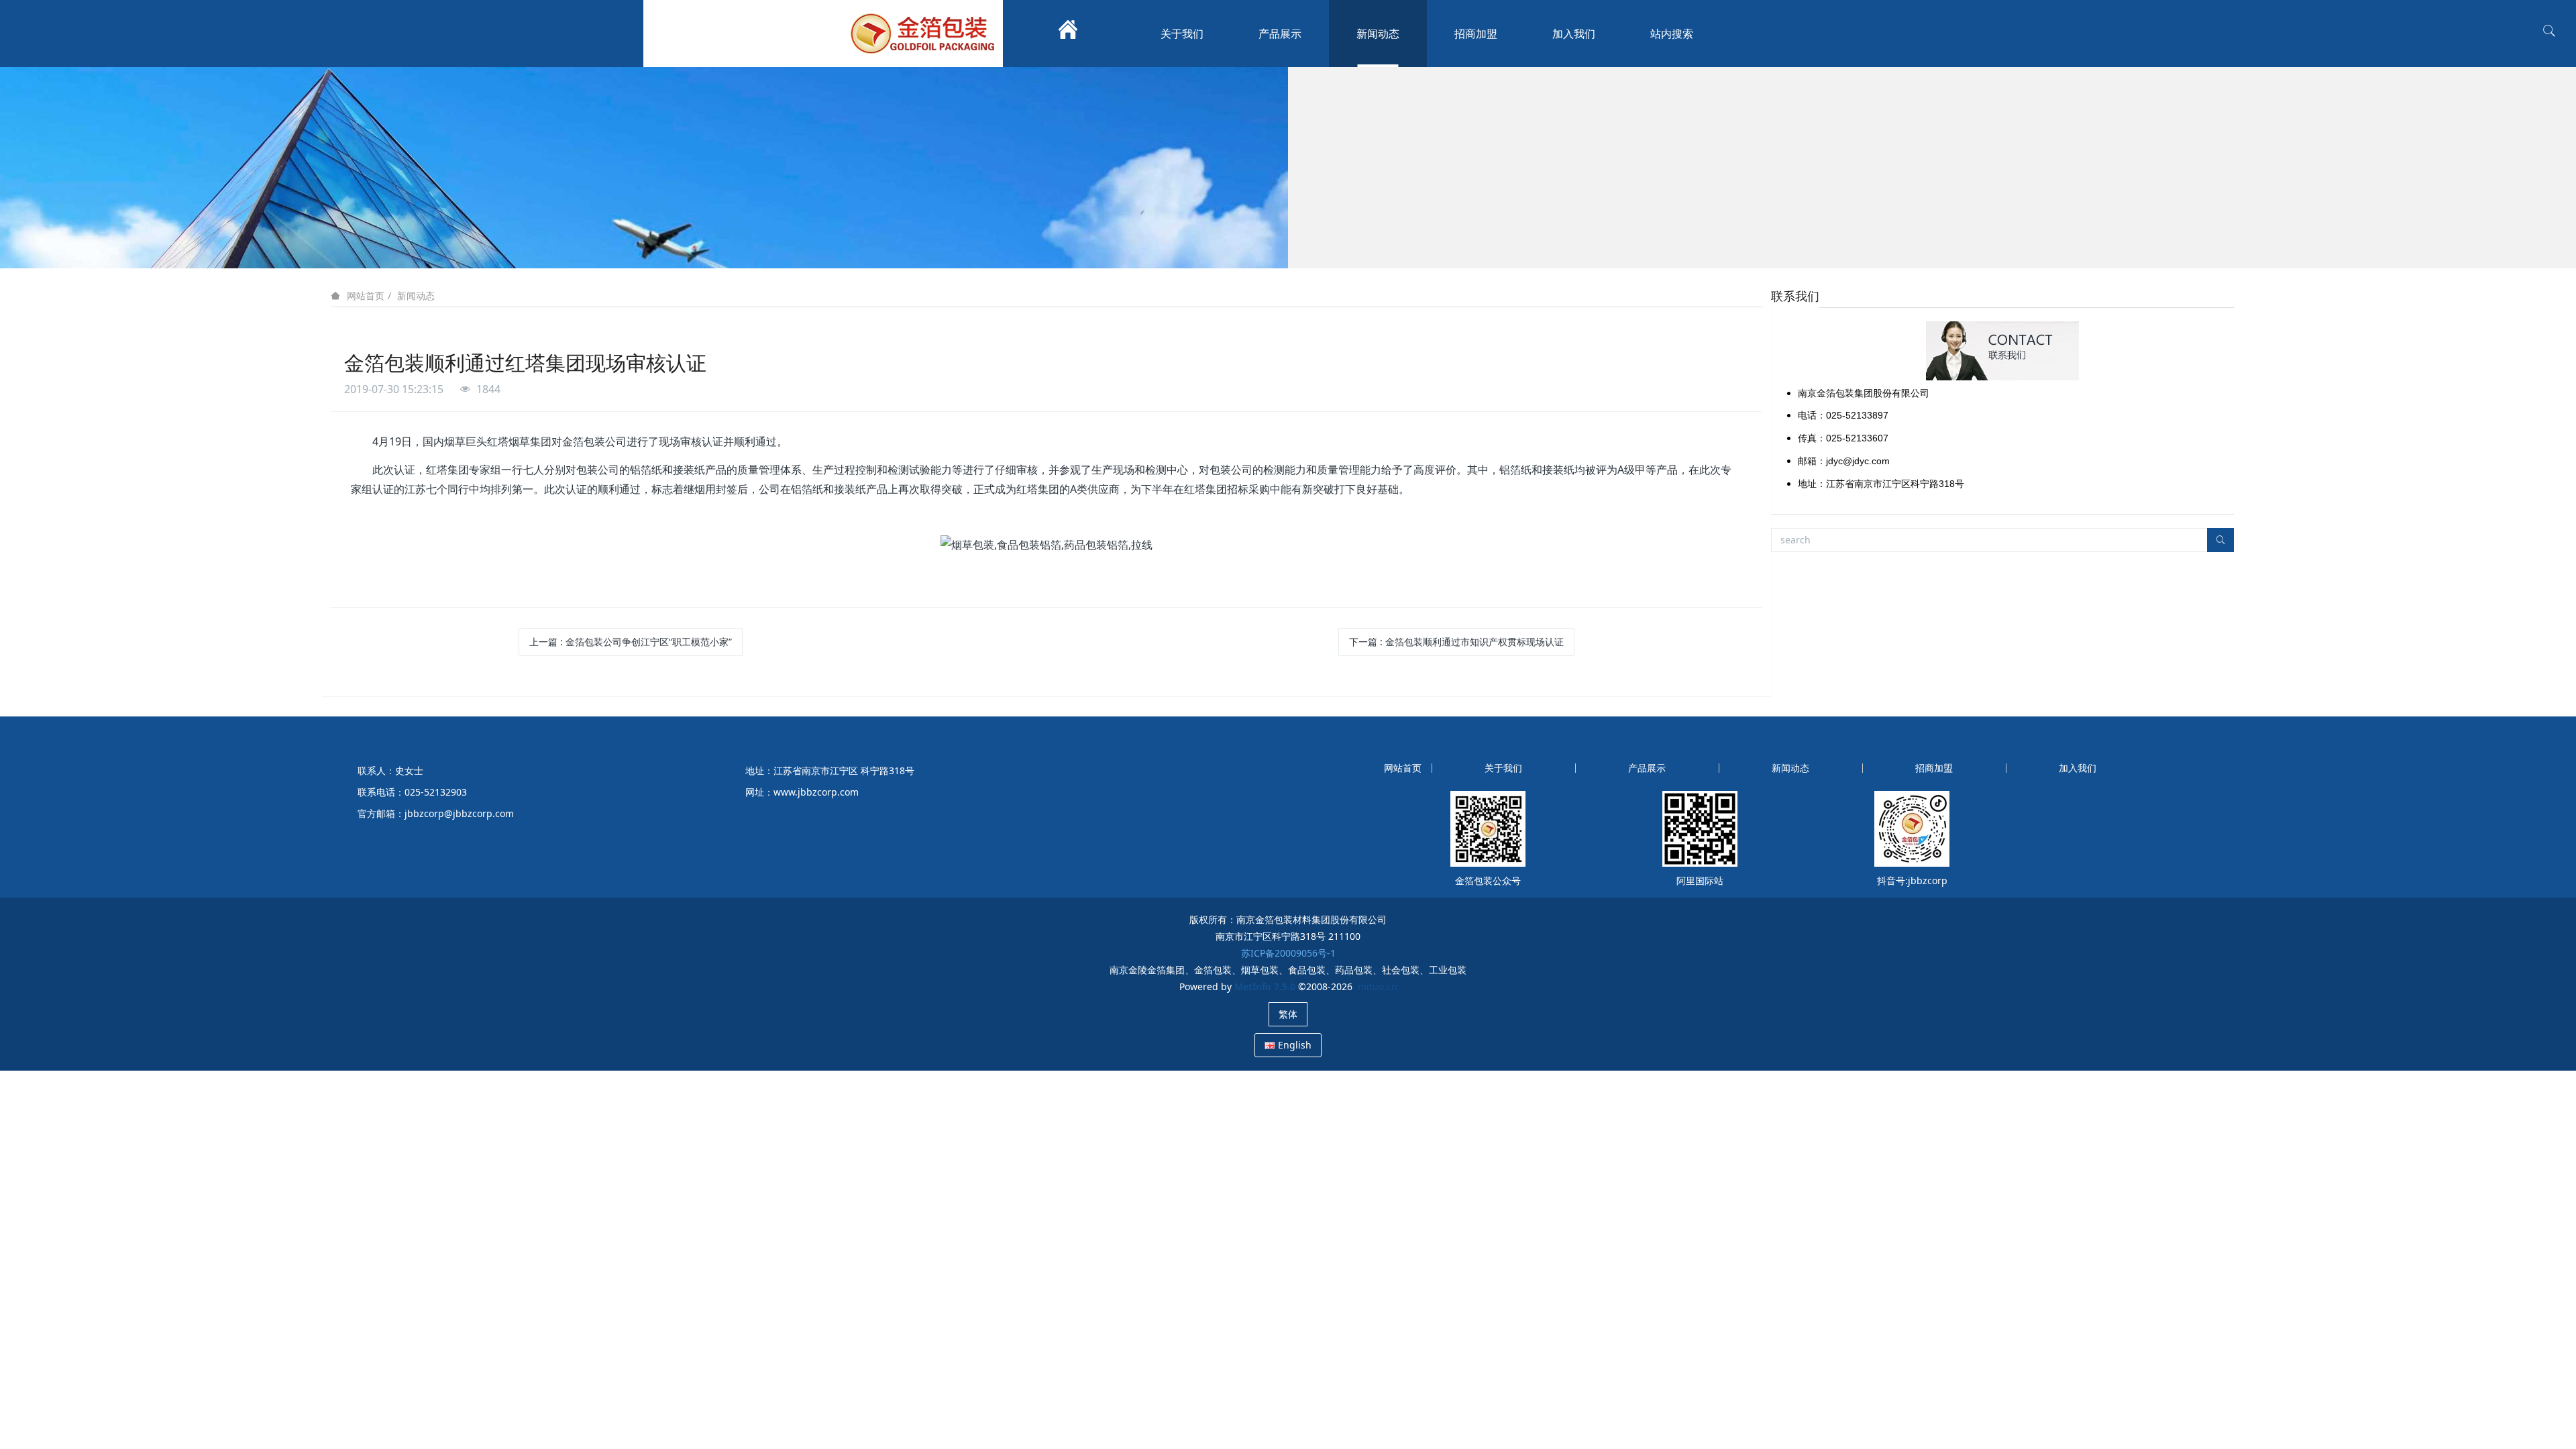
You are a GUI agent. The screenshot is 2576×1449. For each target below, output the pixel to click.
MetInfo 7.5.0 (1265, 986)
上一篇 (631, 642)
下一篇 (1456, 642)
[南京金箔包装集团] (926, 34)
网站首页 (366, 296)
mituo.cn (1378, 986)
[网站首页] (1068, 34)
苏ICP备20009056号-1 (1288, 953)
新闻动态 (416, 296)
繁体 (1288, 1014)
